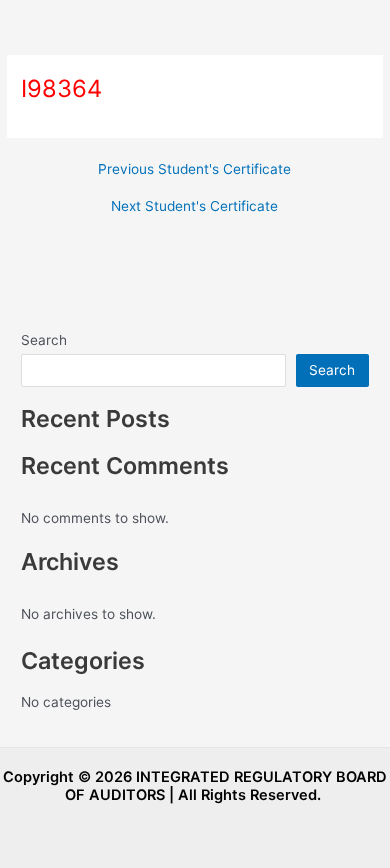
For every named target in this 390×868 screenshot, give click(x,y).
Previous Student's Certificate (194, 170)
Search (44, 340)
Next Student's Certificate (194, 207)
